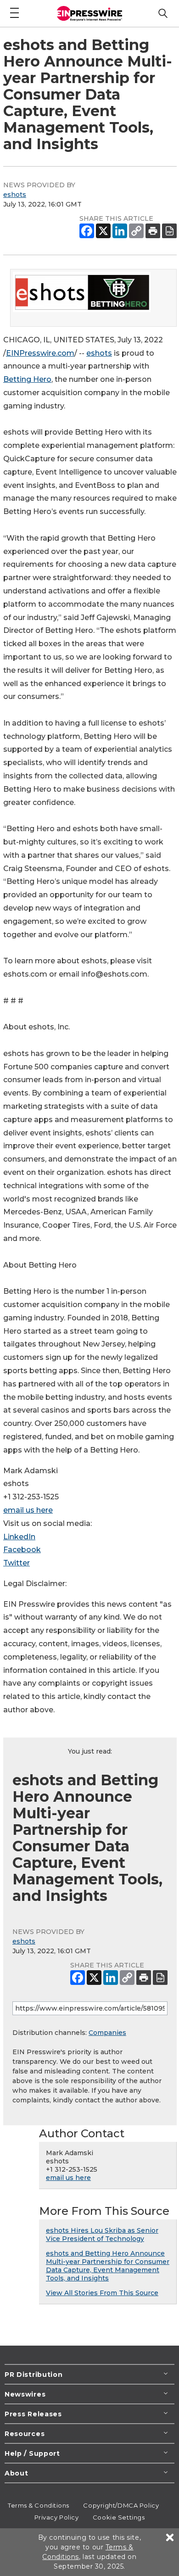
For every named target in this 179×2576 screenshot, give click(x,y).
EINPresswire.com (40, 353)
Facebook (22, 1550)
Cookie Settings (119, 2517)
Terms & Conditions (39, 2505)
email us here (28, 1510)
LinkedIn (19, 1537)
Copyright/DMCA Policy (121, 2505)
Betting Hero (27, 379)
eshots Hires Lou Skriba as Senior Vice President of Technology (102, 2235)
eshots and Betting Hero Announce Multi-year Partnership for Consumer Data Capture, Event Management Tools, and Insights (108, 2266)
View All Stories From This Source (102, 2293)
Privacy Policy (57, 2517)
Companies (107, 2033)
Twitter (17, 1563)
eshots (15, 195)
